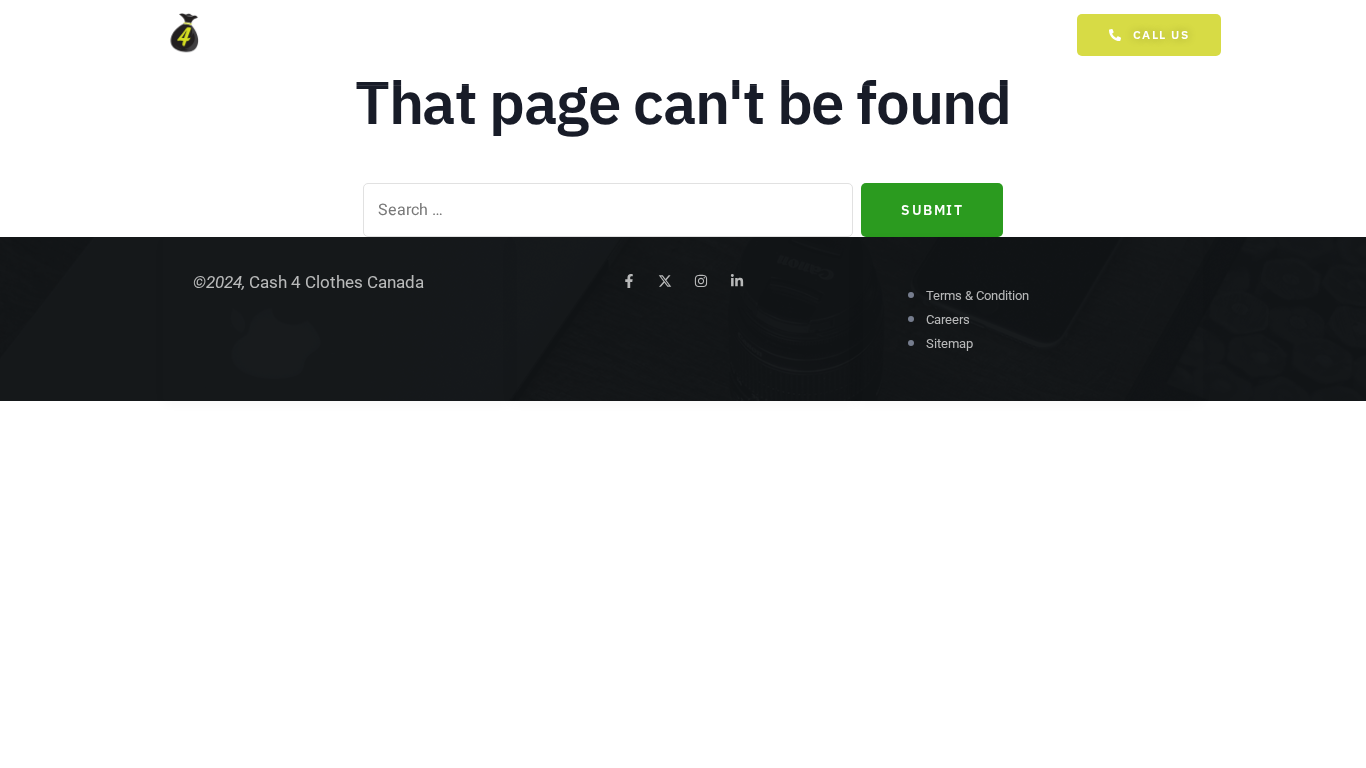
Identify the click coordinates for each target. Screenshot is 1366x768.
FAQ (691, 42)
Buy (555, 42)
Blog (623, 42)
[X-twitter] (665, 281)
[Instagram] (701, 281)
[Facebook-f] (629, 281)
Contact (773, 42)
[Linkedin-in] (737, 281)
